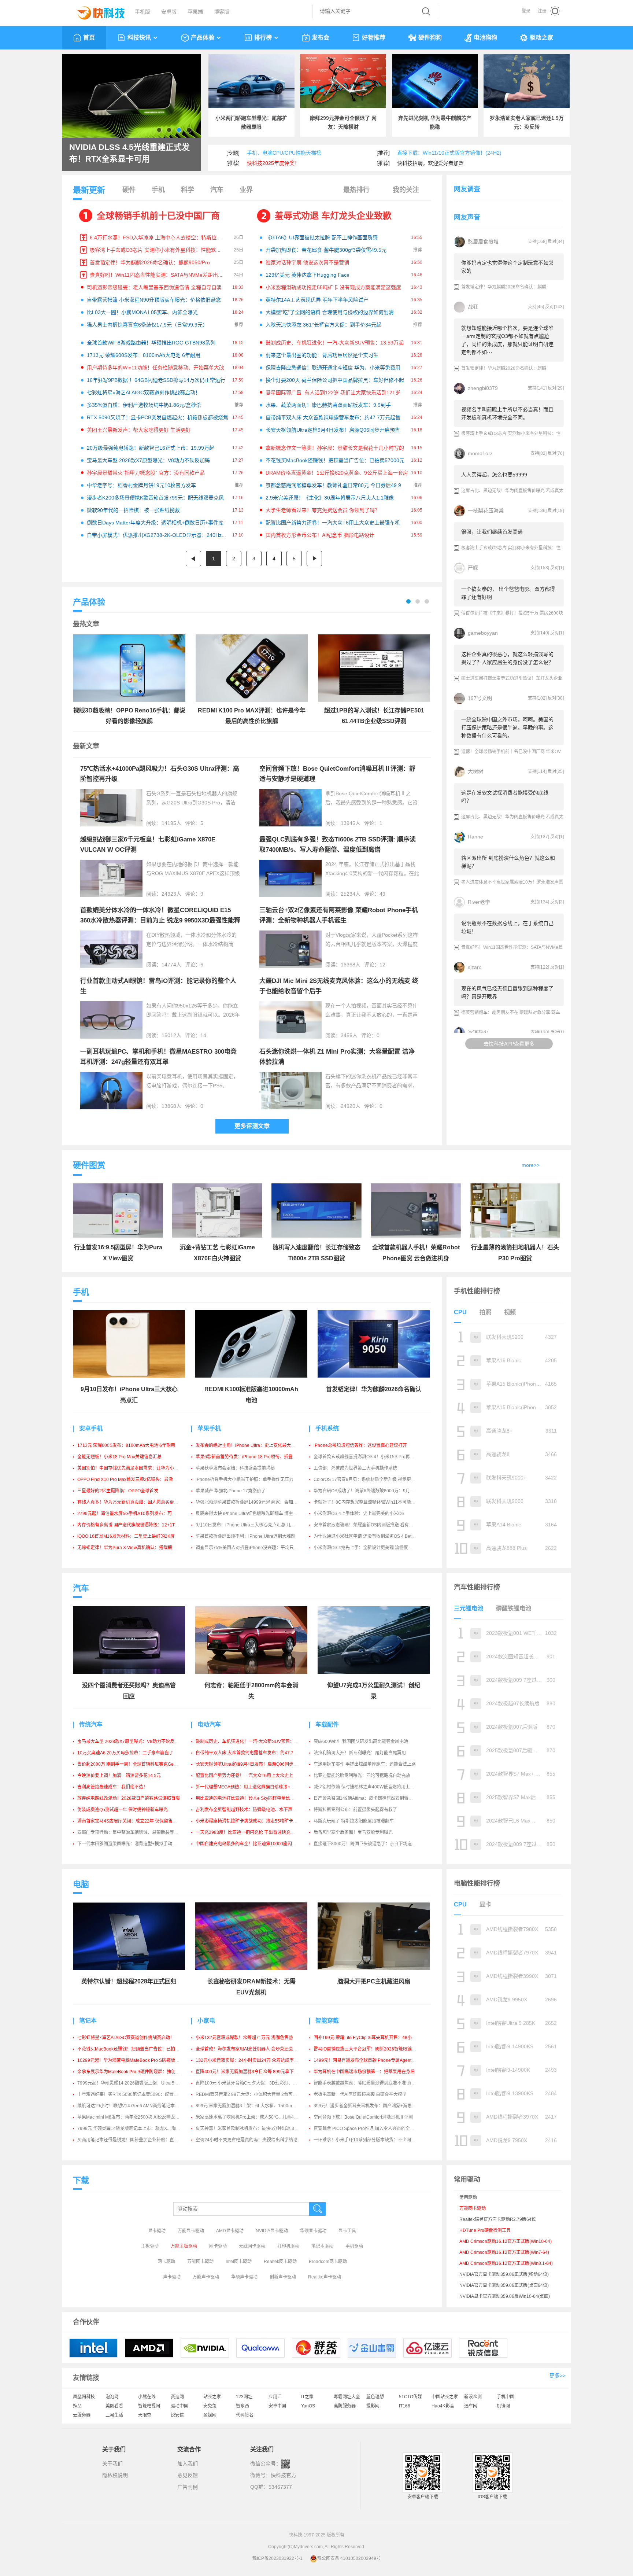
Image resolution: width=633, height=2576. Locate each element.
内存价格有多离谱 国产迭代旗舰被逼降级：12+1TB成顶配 (134, 1525)
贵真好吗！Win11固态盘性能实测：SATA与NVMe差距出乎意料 (162, 275)
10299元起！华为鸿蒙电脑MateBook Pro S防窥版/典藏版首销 (138, 2060)
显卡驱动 (157, 2231)
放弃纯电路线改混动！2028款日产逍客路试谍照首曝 (129, 1798)
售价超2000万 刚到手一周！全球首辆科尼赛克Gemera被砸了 (137, 1764)
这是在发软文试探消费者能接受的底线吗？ (505, 797)
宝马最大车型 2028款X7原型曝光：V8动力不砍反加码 (148, 460)
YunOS (308, 2406)
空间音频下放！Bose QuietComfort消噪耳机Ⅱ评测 (363, 2117)
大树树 (475, 771)
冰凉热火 (478, 1032)
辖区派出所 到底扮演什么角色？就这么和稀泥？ (508, 862)
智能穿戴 (327, 2021)
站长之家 (212, 2397)
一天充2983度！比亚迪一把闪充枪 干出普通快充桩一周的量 (254, 1832)
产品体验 (203, 38)
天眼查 (145, 2415)
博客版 (222, 12)
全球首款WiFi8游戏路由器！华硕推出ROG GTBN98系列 (151, 343)
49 (382, 894)
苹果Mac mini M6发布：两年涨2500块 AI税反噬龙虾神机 (133, 2117)
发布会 (321, 38)
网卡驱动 (218, 2246)
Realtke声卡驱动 (325, 2277)
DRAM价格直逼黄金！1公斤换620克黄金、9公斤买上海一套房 (337, 473)
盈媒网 (210, 2415)
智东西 (243, 2406)
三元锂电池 (469, 1608)
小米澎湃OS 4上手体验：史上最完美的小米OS (359, 1514)
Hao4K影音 (443, 2406)
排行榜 (263, 38)
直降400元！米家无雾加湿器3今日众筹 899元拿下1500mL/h (255, 2072)
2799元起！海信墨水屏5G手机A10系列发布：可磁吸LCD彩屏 (138, 1514)
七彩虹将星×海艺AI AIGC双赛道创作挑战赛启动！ (144, 393)
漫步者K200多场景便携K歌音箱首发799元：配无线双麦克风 (155, 498)
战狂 (473, 307)
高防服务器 (345, 2406)
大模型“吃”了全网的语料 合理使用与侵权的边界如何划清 (330, 312)
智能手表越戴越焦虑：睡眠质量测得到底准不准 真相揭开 (369, 2083)
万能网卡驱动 (200, 2262)
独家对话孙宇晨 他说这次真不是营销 (307, 262)
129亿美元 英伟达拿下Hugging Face (308, 275)
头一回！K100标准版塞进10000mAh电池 (115, 153)
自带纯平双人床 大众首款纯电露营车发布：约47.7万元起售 (333, 417)
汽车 (217, 190)
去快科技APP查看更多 (509, 1044)
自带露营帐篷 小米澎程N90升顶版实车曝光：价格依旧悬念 (154, 300)
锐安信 (177, 2415)
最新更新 (89, 190)
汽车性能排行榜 (477, 1587)
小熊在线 (147, 2397)
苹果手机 (209, 1428)
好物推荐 (374, 38)
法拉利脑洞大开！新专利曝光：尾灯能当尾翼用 (360, 1753)
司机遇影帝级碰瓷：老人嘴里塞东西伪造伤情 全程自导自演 (154, 287)
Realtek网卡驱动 (280, 2262)
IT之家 (307, 2397)
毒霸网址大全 (347, 2397)
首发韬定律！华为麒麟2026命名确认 (374, 1389)
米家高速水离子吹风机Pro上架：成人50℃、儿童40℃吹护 (253, 2117)
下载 (81, 2180)
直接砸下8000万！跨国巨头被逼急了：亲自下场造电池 (367, 1844)
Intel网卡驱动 (239, 2262)
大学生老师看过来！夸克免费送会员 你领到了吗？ (323, 510)
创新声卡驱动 (283, 2277)
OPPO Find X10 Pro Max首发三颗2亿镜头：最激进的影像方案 (138, 1479)
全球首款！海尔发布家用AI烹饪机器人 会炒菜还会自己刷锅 (253, 2049)
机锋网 (503, 2406)
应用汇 (275, 2397)
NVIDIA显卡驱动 (272, 2231)
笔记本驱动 (322, 2246)
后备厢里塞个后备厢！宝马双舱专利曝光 (353, 1832)
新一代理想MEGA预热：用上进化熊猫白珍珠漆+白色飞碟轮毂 (256, 1787)
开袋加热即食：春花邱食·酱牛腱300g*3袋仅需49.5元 (326, 250)
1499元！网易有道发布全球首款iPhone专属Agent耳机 (367, 2060)
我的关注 (406, 190)
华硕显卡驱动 (313, 2231)
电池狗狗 (485, 38)
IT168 (405, 2406)
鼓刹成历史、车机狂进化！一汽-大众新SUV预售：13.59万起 (335, 343)
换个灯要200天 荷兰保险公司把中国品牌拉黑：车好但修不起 (335, 380)
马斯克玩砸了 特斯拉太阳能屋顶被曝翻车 (354, 1821)
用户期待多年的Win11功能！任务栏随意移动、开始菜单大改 (156, 368)
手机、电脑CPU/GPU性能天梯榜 (284, 153)
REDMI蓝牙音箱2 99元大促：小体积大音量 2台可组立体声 (253, 2094)
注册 (542, 11)
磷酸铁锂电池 (514, 1608)
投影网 (373, 2406)
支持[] (537, 242)
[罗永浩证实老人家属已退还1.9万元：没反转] (527, 81)
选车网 (471, 2406)
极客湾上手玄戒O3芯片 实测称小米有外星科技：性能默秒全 (158, 250)
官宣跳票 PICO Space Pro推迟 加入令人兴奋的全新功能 (368, 2129)
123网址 (244, 2397)
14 (203, 1035)
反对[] (556, 242)
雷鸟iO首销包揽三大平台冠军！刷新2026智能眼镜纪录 (367, 2049)
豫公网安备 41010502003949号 (349, 2558)
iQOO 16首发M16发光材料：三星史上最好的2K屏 (126, 1536)
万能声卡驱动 (206, 2277)
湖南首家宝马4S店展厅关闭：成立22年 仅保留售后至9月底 (135, 1821)
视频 (510, 1312)
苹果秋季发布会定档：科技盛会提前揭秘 (235, 1468)
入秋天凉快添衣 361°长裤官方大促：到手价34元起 (323, 325)
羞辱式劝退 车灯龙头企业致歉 (333, 216)
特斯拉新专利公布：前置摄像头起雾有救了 (355, 1810)
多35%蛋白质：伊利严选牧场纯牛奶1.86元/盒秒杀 (144, 405)
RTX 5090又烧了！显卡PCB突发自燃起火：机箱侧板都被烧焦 (158, 417)
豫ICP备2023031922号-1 (277, 2558)
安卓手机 (91, 1428)
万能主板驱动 (184, 2246)
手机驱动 (354, 2246)
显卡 (485, 1904)
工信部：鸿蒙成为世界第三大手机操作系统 (355, 1468)
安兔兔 (210, 2406)
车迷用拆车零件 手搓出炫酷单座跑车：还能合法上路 (365, 1764)
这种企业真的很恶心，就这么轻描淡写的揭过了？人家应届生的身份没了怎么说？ (507, 658)
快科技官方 (284, 2475)
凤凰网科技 (84, 2397)
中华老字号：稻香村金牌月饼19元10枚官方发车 (141, 485)
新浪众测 (473, 2397)
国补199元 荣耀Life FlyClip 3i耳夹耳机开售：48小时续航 (369, 2038)
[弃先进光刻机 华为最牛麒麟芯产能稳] (435, 81)
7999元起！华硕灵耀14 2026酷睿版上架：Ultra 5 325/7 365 (136, 2083)
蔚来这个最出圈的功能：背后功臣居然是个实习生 (322, 355)
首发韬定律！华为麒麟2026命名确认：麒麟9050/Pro (150, 262)
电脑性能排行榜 (477, 1883)
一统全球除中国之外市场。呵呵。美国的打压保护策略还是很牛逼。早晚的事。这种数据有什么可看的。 (507, 727)
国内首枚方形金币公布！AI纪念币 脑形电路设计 (320, 535)
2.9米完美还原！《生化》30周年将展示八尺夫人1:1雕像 (330, 498)
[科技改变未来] (96, 11)
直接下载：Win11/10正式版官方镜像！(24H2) (449, 153)
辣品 (77, 2406)
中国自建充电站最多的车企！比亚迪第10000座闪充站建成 (253, 1844)
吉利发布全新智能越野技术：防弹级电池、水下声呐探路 (251, 1810)
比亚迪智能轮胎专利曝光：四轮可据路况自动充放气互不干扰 (373, 1776)
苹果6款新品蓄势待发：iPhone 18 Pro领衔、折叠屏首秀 (251, 1457)
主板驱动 (150, 2246)
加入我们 (188, 2463)
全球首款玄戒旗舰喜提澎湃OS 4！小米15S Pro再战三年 (368, 1457)
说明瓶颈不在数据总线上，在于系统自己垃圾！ (507, 927)
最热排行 (356, 190)
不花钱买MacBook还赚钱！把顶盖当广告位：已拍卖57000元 (335, 460)
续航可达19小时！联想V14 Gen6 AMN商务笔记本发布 (130, 2106)
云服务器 (82, 2415)
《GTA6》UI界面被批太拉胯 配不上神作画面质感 (322, 237)
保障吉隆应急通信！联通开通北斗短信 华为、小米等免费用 (333, 368)
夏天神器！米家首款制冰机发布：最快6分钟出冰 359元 (250, 2129)
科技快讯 (139, 38)
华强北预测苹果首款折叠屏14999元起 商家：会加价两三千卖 (255, 1502)
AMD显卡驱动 (230, 2231)
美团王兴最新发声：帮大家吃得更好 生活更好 (139, 430)
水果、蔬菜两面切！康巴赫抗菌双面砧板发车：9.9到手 (328, 405)
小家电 (206, 2021)
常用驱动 (468, 2197)
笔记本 (88, 2021)
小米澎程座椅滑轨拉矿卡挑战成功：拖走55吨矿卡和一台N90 (255, 1821)
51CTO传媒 (410, 2397)
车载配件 (327, 1724)
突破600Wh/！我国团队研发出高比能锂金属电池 (361, 1742)
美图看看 (114, 2406)
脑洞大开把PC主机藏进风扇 (374, 1981)
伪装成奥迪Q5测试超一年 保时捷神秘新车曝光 (123, 1810)
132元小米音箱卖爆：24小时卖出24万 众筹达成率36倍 (249, 2060)
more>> (531, 1165)
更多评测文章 (252, 1126)
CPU (460, 1312)
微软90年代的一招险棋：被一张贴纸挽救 (133, 510)
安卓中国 (277, 2406)
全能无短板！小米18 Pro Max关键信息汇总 (119, 1457)
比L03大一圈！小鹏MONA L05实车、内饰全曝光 (142, 312)
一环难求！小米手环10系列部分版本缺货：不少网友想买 (369, 2140)
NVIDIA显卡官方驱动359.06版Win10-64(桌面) (505, 2296)
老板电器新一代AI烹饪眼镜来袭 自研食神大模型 (360, 2094)
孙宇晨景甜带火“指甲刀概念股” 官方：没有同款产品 (146, 473)
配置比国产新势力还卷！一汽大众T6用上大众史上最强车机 (333, 523)
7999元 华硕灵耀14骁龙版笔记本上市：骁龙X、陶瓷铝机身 (135, 2129)
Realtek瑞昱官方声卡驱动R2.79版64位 (498, 2219)
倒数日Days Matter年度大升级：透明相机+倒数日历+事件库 (155, 523)
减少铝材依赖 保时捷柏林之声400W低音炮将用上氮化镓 (368, 1787)
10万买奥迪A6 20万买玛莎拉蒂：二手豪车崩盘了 (125, 1753)
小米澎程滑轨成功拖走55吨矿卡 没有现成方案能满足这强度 (333, 287)
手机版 (142, 12)
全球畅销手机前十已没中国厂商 (158, 216)
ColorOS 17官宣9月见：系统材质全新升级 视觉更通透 (367, 1479)
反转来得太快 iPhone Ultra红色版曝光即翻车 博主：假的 (251, 1514)
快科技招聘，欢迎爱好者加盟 (430, 163)
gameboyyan (483, 633)
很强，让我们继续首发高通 (492, 532)
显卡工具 (347, 2231)
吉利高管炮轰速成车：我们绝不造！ (112, 1787)
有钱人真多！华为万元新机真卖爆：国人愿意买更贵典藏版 (134, 1502)
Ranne (475, 837)
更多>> (558, 2376)
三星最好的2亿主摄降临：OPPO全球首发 (118, 1491)
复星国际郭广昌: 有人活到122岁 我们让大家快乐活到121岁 (333, 393)
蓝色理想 (375, 2397)
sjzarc (475, 967)
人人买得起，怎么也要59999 (494, 475)
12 (382, 965)
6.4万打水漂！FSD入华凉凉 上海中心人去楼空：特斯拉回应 (158, 237)
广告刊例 (188, 2487)
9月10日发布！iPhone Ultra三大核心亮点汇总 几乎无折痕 (252, 1525)
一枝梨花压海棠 (486, 511)
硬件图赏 (89, 1165)
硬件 (129, 190)
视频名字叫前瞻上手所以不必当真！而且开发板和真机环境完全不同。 (507, 413)
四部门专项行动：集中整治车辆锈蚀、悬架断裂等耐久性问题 (137, 1832)
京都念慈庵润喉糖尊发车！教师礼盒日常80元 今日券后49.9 (333, 485)
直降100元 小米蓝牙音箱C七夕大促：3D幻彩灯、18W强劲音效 (258, 2083)
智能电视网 (149, 2406)
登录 (526, 11)
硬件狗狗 (430, 38)
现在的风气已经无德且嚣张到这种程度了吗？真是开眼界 (507, 992)
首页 (89, 38)
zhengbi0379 (483, 388)
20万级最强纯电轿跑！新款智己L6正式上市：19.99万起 (151, 448)
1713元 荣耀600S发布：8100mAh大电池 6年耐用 (144, 355)
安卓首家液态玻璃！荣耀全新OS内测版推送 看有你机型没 (370, 1525)
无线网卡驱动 (252, 2246)
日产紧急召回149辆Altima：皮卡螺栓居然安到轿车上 (365, 1798)
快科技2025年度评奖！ (273, 163)
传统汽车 (91, 1724)
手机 (158, 190)
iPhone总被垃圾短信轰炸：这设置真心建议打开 (360, 1445)
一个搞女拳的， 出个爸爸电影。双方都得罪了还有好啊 (508, 593)
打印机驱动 (288, 2246)
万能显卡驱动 (191, 2231)
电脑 (81, 1884)
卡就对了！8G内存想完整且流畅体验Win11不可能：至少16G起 (375, 1502)
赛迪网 (177, 2397)
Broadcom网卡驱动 (328, 2262)
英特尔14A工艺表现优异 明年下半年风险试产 (317, 300)
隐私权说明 (115, 2475)
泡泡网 (112, 2397)
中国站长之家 (445, 2397)
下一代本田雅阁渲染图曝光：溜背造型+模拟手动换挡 (129, 1844)
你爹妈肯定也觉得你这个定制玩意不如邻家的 (507, 267)
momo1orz (480, 453)
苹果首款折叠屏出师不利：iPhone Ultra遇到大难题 (245, 1536)
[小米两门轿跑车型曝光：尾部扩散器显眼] (251, 81)
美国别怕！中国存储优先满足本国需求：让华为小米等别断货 (137, 1468)
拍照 (485, 1312)
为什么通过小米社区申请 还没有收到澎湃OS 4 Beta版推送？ (373, 1536)
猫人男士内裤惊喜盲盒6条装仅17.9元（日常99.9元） (147, 325)
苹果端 (195, 12)
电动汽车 (209, 1724)
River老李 (479, 902)
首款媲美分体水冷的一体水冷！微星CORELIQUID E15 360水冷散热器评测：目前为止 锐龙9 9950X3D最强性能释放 (160, 920)
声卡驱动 (172, 2277)
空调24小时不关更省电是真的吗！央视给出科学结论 (247, 2140)
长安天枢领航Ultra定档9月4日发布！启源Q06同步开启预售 (333, 430)
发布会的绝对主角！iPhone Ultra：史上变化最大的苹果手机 (254, 1445)
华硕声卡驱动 (244, 2277)
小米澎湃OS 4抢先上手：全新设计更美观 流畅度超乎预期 (370, 1548)
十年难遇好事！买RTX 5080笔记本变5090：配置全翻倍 (132, 2094)
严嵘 (473, 568)
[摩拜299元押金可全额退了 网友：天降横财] (343, 81)
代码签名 (245, 2415)
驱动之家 (541, 38)
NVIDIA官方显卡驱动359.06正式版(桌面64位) (504, 2285)
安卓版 (169, 12)
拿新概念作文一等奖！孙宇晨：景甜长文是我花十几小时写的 (335, 448)
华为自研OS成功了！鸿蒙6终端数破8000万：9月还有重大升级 (375, 1491)
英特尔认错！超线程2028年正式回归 (129, 1981)
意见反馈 (188, 2475)
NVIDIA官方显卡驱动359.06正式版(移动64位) (504, 2274)
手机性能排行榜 (477, 1291)
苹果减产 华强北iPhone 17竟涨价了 (231, 1491)
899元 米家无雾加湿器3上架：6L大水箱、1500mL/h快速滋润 (256, 2106)
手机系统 (327, 1428)
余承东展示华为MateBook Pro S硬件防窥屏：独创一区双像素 (137, 2072)
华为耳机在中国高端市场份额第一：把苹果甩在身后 (364, 2072)
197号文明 (480, 698)
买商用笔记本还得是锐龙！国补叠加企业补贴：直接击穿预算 (137, 2140)
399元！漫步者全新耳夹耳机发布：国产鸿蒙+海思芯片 (367, 2106)
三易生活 (114, 2415)
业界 (246, 190)
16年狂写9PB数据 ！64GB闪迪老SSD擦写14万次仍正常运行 (156, 380)
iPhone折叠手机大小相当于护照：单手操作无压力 (245, 1479)
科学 (188, 190)
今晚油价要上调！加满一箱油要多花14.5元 (119, 1776)
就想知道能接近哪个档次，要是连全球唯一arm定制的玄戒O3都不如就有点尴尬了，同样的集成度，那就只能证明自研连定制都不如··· (507, 340)
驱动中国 (179, 2406)
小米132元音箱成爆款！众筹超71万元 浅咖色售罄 (244, 2038)
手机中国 (506, 2397)
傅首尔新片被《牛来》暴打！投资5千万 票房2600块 (512, 613)
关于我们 (112, 2463)
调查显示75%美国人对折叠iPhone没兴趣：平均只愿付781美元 (257, 1548)
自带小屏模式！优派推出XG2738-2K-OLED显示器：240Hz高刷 (159, 535)
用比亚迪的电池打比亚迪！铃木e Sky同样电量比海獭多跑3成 (255, 1798)
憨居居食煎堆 (483, 242)
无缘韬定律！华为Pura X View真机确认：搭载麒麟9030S (134, 1548)
